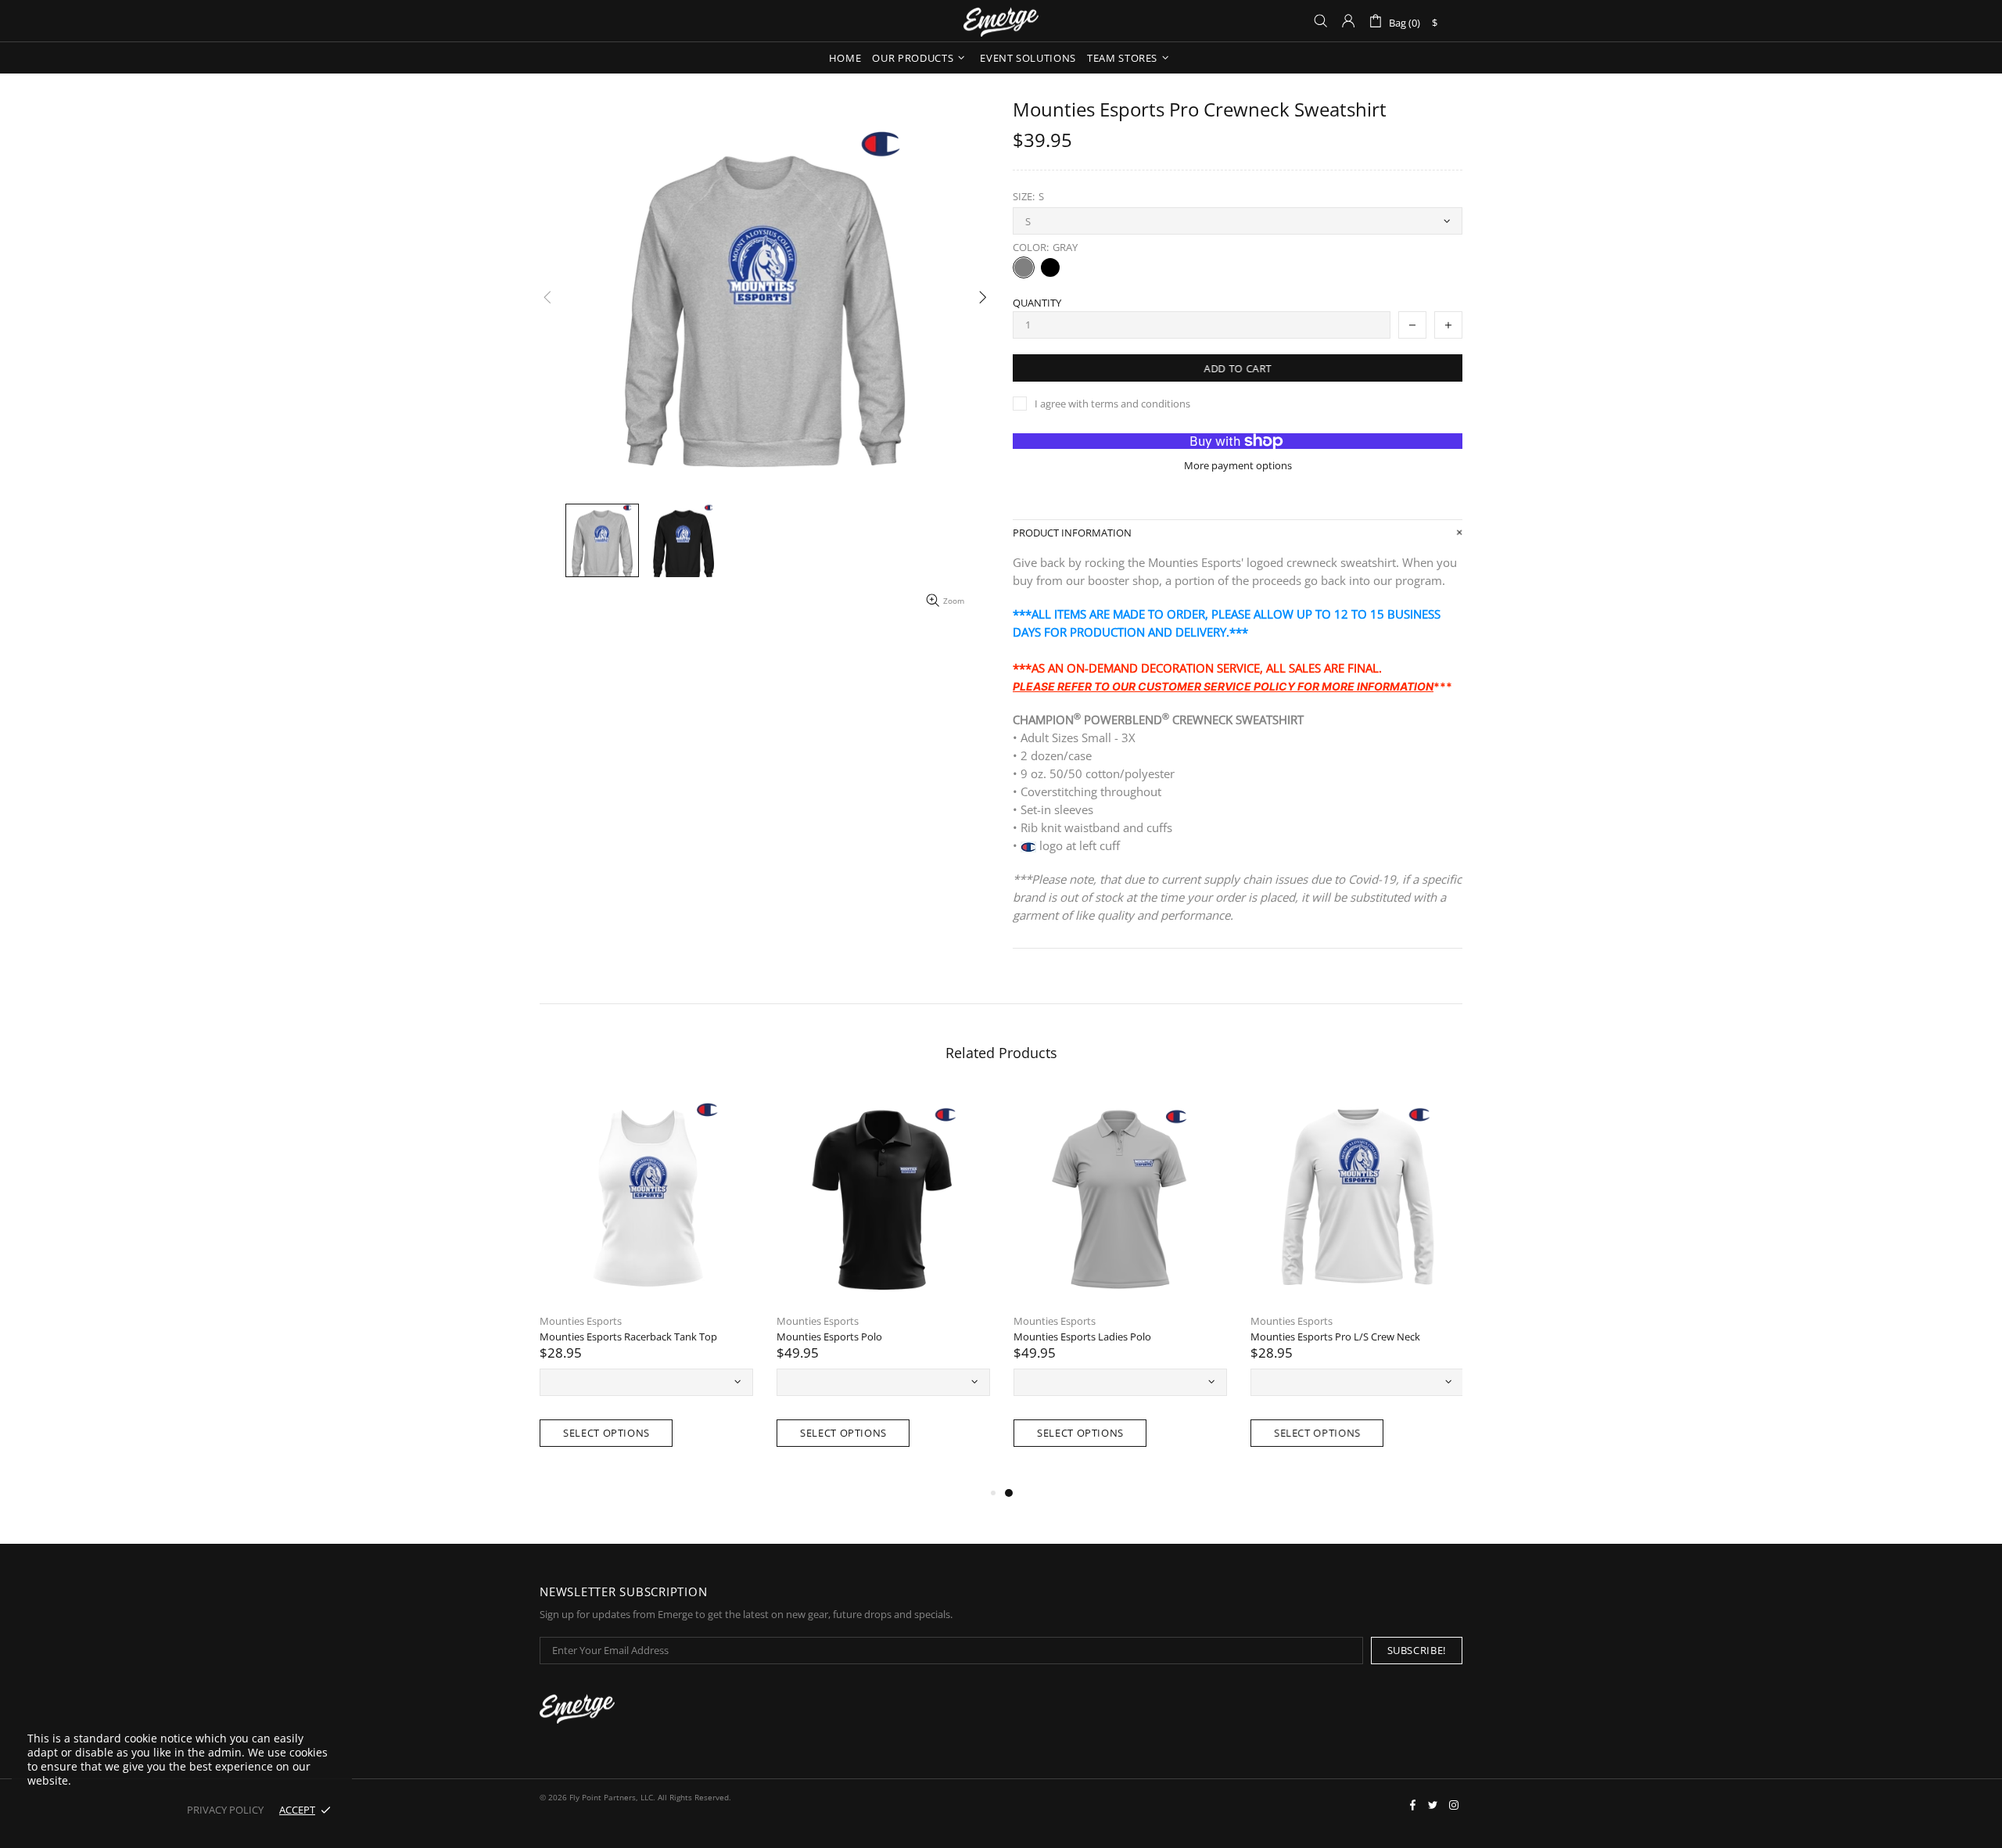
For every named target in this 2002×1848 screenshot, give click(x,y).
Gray (1024, 267)
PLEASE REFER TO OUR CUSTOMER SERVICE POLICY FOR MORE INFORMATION (1223, 686)
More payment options (1238, 466)
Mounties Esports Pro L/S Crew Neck (1335, 1337)
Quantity (1037, 303)
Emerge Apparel (1001, 21)
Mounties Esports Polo (829, 1337)
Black (1050, 267)
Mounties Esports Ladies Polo (1082, 1337)
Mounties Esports (581, 1321)
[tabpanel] (1120, 1286)
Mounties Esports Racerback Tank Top (628, 1337)
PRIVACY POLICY (225, 1810)
